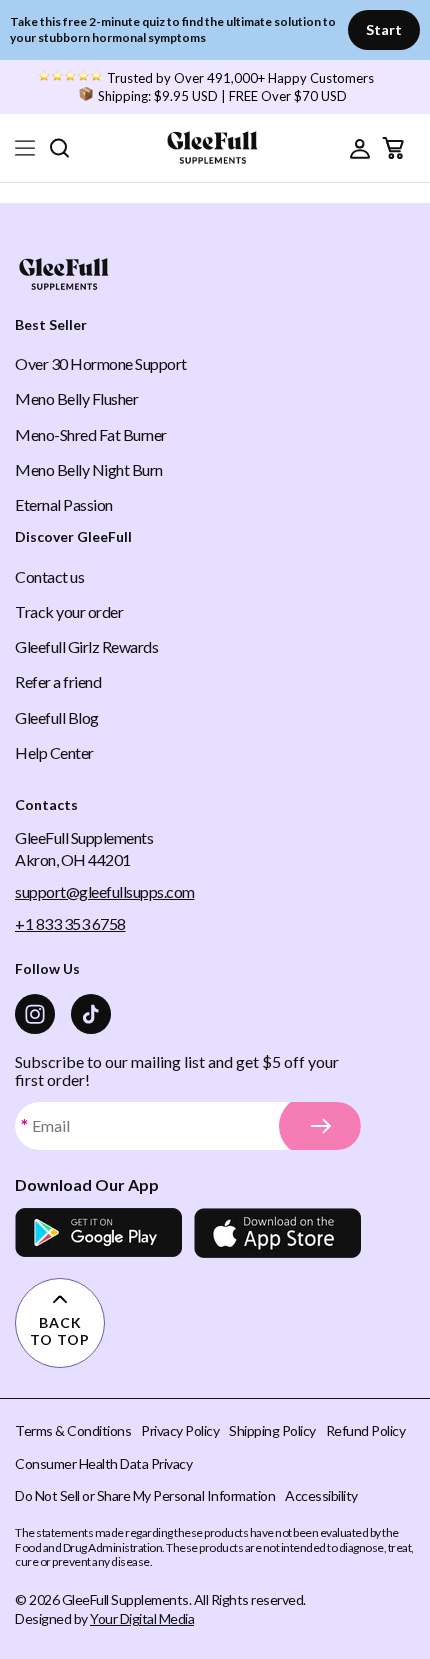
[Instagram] (35, 1014)
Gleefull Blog (57, 717)
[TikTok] (91, 1014)
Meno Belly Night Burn (89, 469)
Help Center (54, 752)
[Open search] (59, 147)
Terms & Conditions (73, 1430)
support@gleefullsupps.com (105, 891)
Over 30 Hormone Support (101, 363)
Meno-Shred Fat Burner (91, 434)
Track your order (69, 611)
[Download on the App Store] (277, 1233)
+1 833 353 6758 (70, 923)
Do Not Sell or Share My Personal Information (145, 1495)
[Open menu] (25, 148)
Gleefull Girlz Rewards (86, 646)
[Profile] (360, 148)
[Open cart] (393, 148)
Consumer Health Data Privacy (103, 1463)
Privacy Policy (180, 1430)
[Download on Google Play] (98, 1233)
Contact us (49, 576)
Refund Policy (366, 1430)
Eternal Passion (64, 504)
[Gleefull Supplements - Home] (212, 147)
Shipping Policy (272, 1430)
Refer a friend (58, 681)
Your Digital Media (142, 1618)
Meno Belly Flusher (76, 398)
